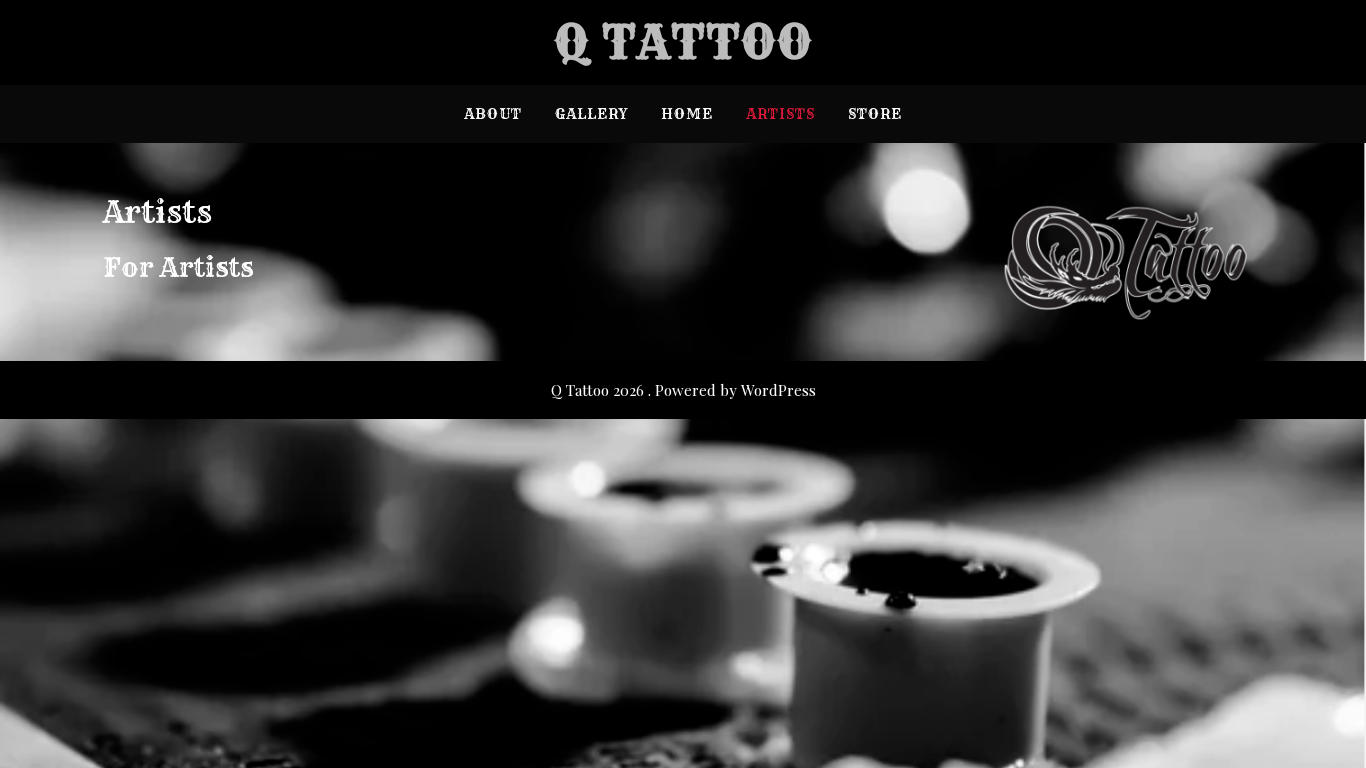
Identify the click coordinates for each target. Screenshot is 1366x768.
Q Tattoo (683, 42)
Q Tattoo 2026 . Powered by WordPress (683, 390)
